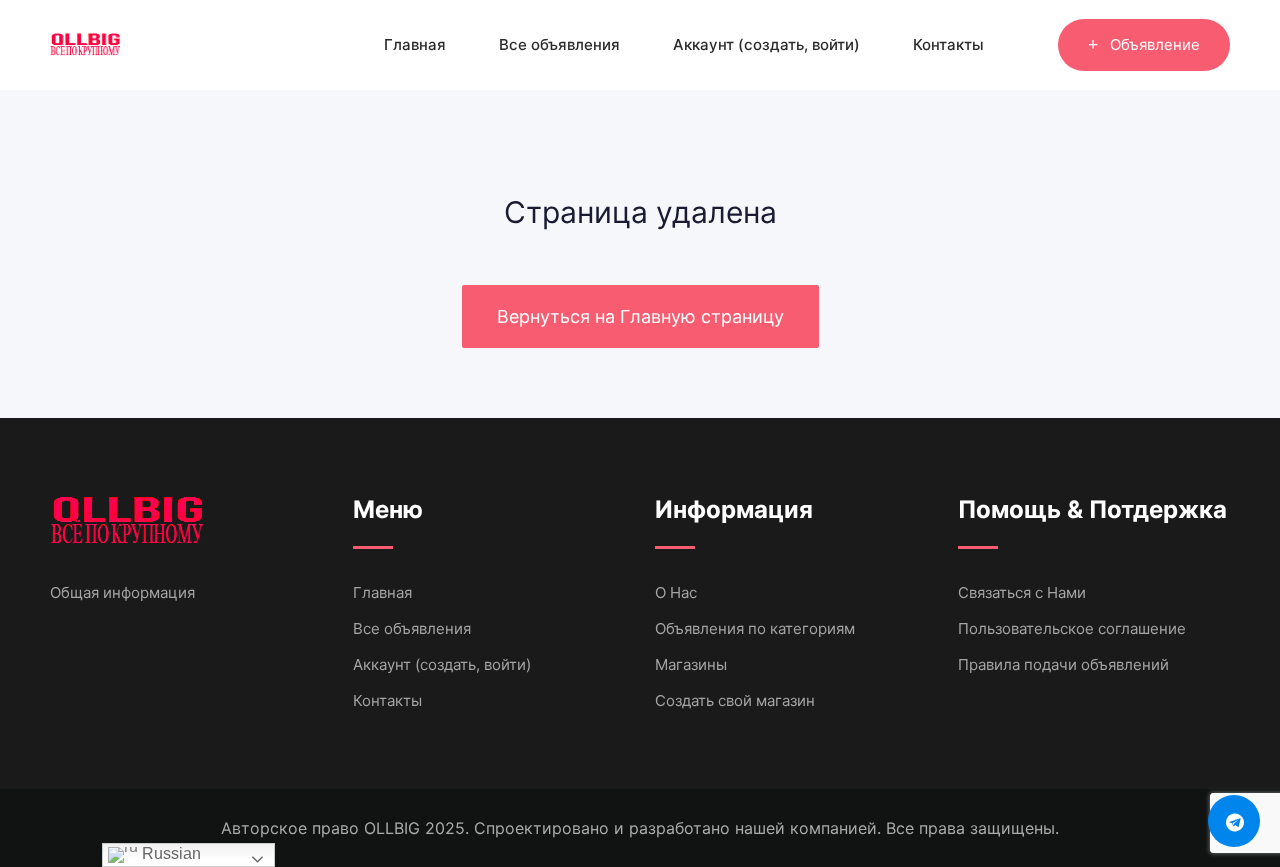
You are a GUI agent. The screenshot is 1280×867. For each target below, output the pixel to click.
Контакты (948, 44)
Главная (415, 44)
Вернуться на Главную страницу (640, 316)
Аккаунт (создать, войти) (766, 44)
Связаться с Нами (1022, 592)
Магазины (691, 664)
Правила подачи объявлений (1063, 664)
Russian (169, 853)
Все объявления (559, 44)
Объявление (1155, 44)
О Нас (676, 592)
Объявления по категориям (755, 628)
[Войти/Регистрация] (1033, 45)
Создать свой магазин (735, 700)
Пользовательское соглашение (1072, 628)
